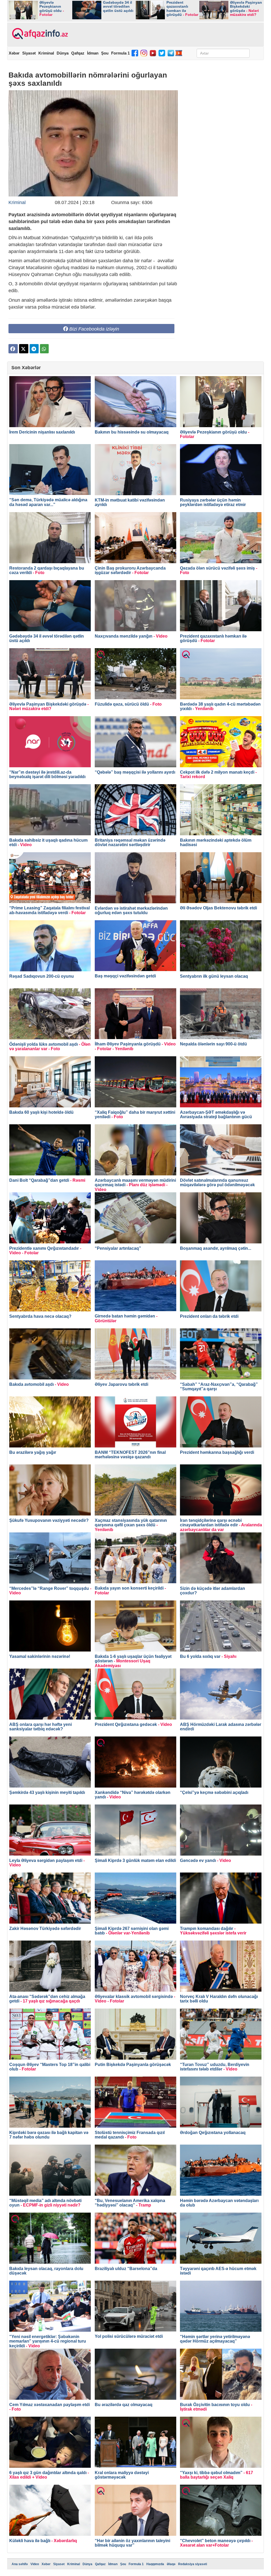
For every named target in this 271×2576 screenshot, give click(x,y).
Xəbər (14, 53)
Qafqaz (78, 53)
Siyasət (29, 53)
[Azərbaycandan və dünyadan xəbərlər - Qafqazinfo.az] (39, 34)
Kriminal (46, 53)
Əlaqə (171, 2564)
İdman (93, 53)
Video (35, 2564)
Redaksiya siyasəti (193, 2564)
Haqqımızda (155, 2564)
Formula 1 (120, 53)
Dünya (63, 53)
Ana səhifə (20, 2564)
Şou (105, 53)
